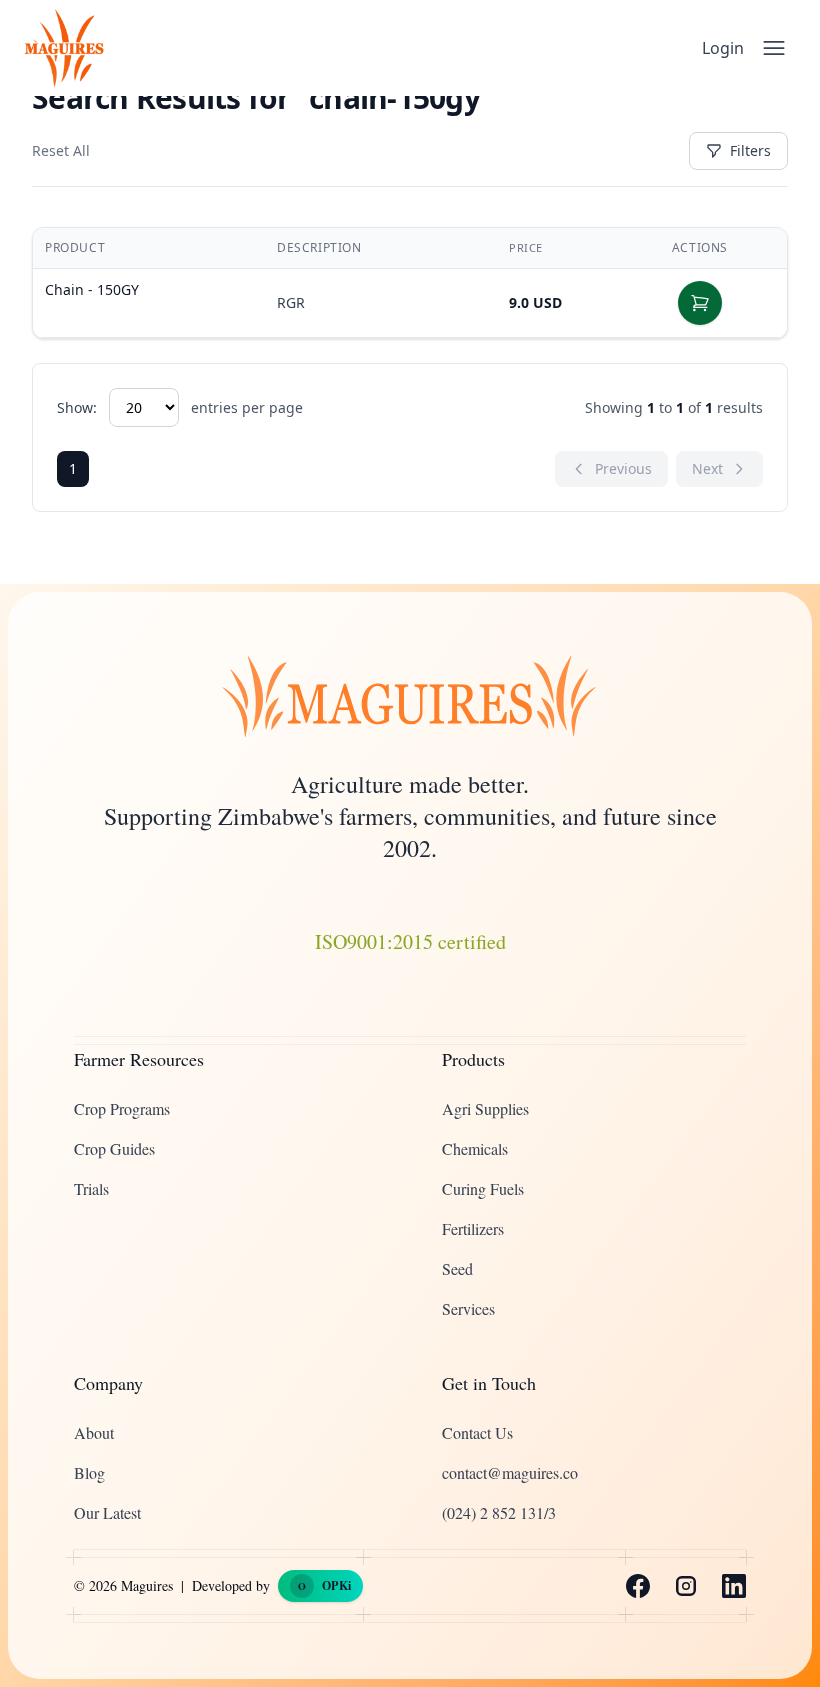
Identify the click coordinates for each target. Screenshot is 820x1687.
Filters (750, 150)
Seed (457, 1268)
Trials (91, 1188)
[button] (700, 303)
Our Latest (107, 1512)
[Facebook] (638, 1586)
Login (723, 48)
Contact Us (477, 1432)
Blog (89, 1472)
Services (468, 1308)
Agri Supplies (485, 1108)
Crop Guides (114, 1148)
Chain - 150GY (92, 289)
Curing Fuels (483, 1188)
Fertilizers (473, 1228)
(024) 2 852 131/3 (499, 1512)
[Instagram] (686, 1586)
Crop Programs (122, 1108)
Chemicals (475, 1148)
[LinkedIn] (734, 1586)
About (94, 1432)
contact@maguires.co (510, 1472)
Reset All (61, 150)
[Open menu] (774, 48)
